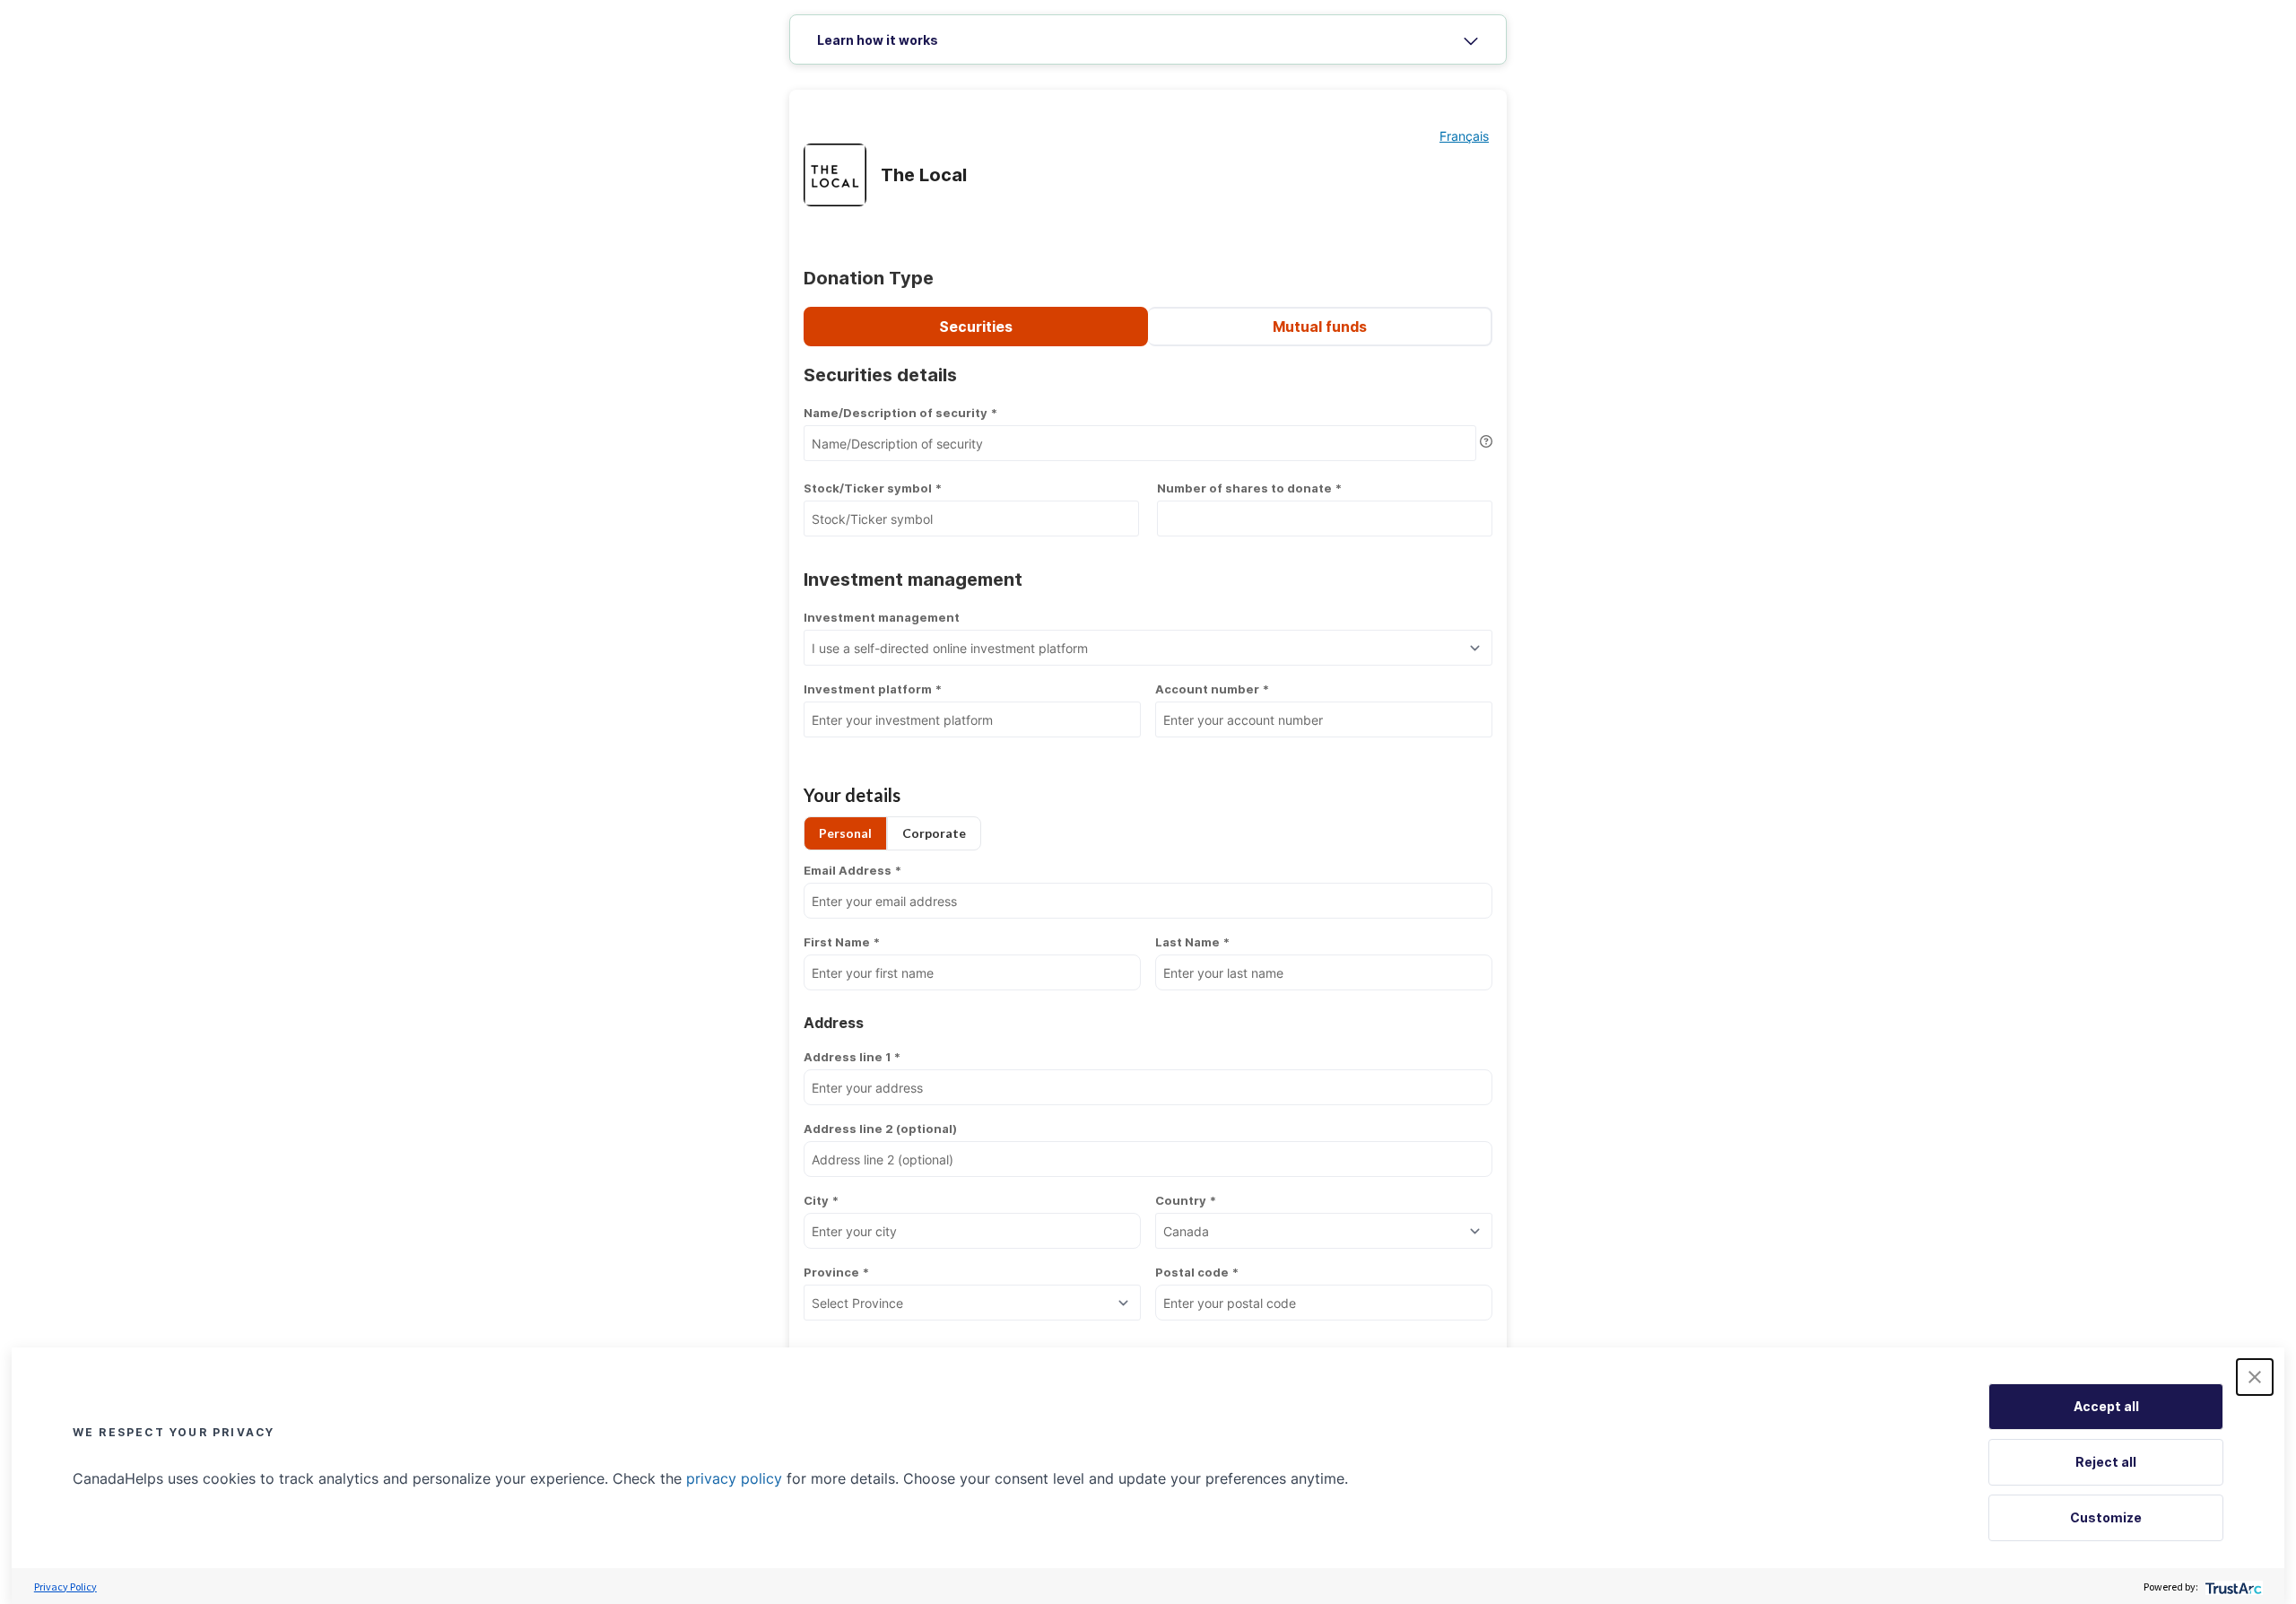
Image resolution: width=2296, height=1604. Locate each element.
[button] (2255, 1377)
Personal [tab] (845, 833)
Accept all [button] (2106, 1406)
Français (1464, 136)
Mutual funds (1320, 327)
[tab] (1148, 40)
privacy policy (734, 1478)
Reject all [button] (2106, 1462)
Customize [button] (2106, 1517)
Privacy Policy (65, 1587)
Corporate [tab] (934, 833)
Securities (976, 327)
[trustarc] (2232, 1587)
